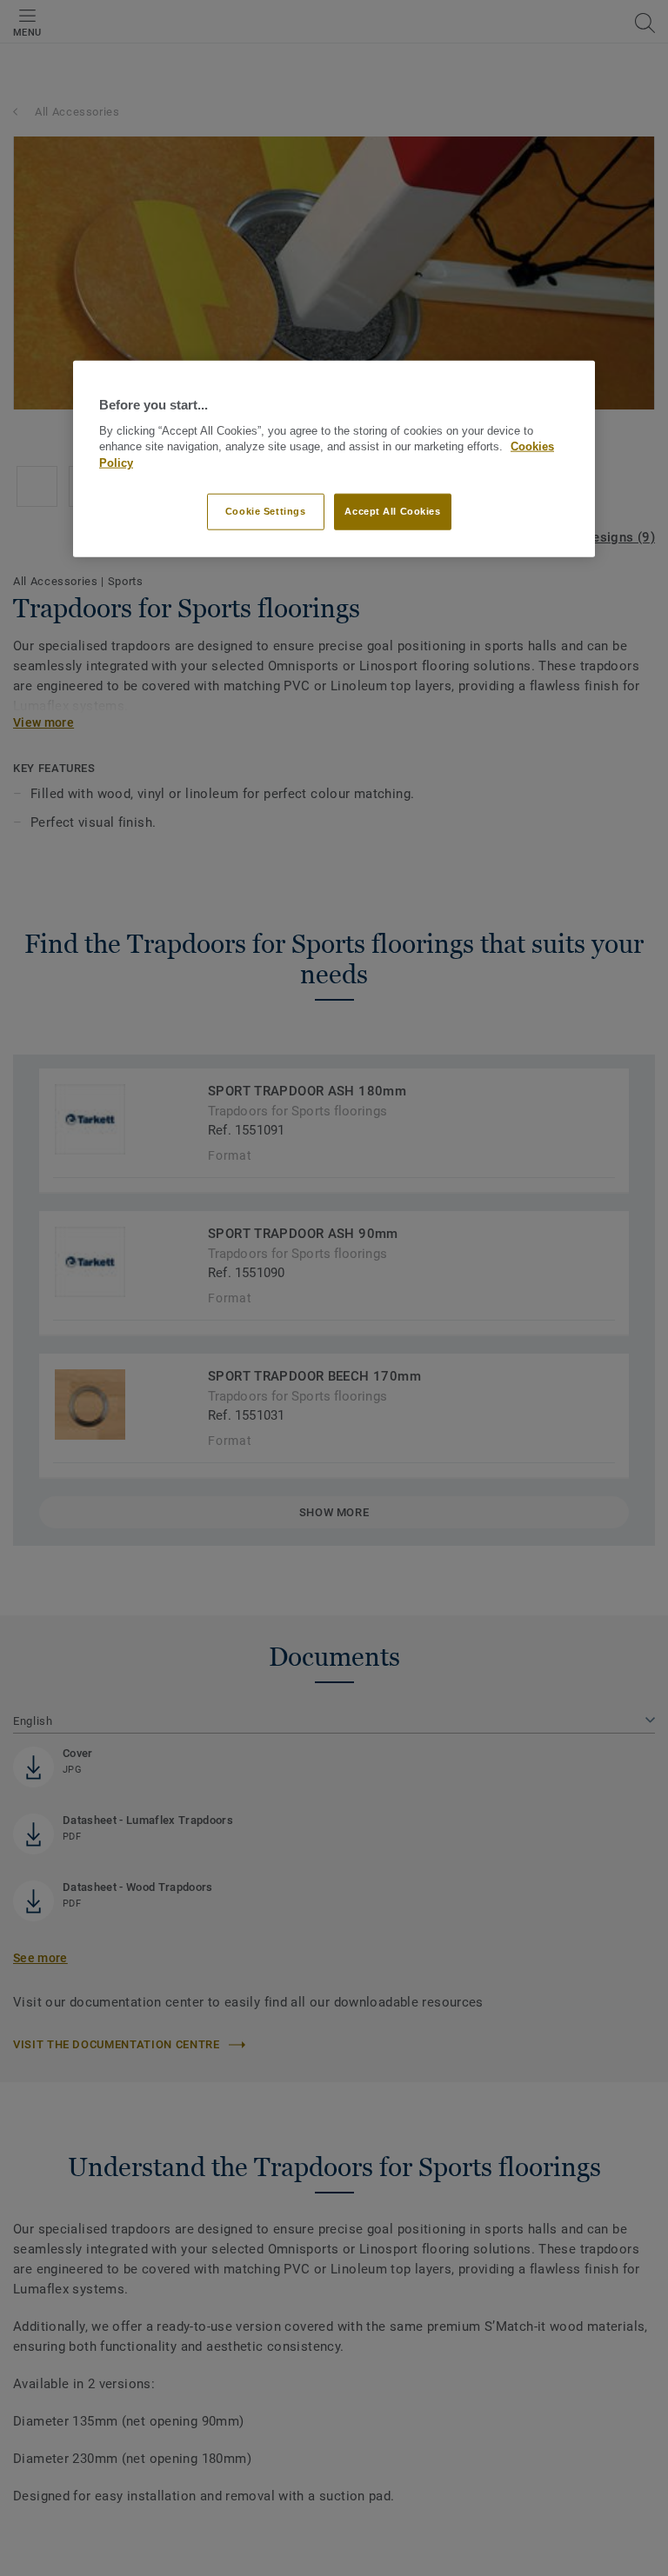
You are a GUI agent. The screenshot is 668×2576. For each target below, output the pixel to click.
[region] (334, 459)
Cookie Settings (266, 511)
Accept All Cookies (392, 511)
